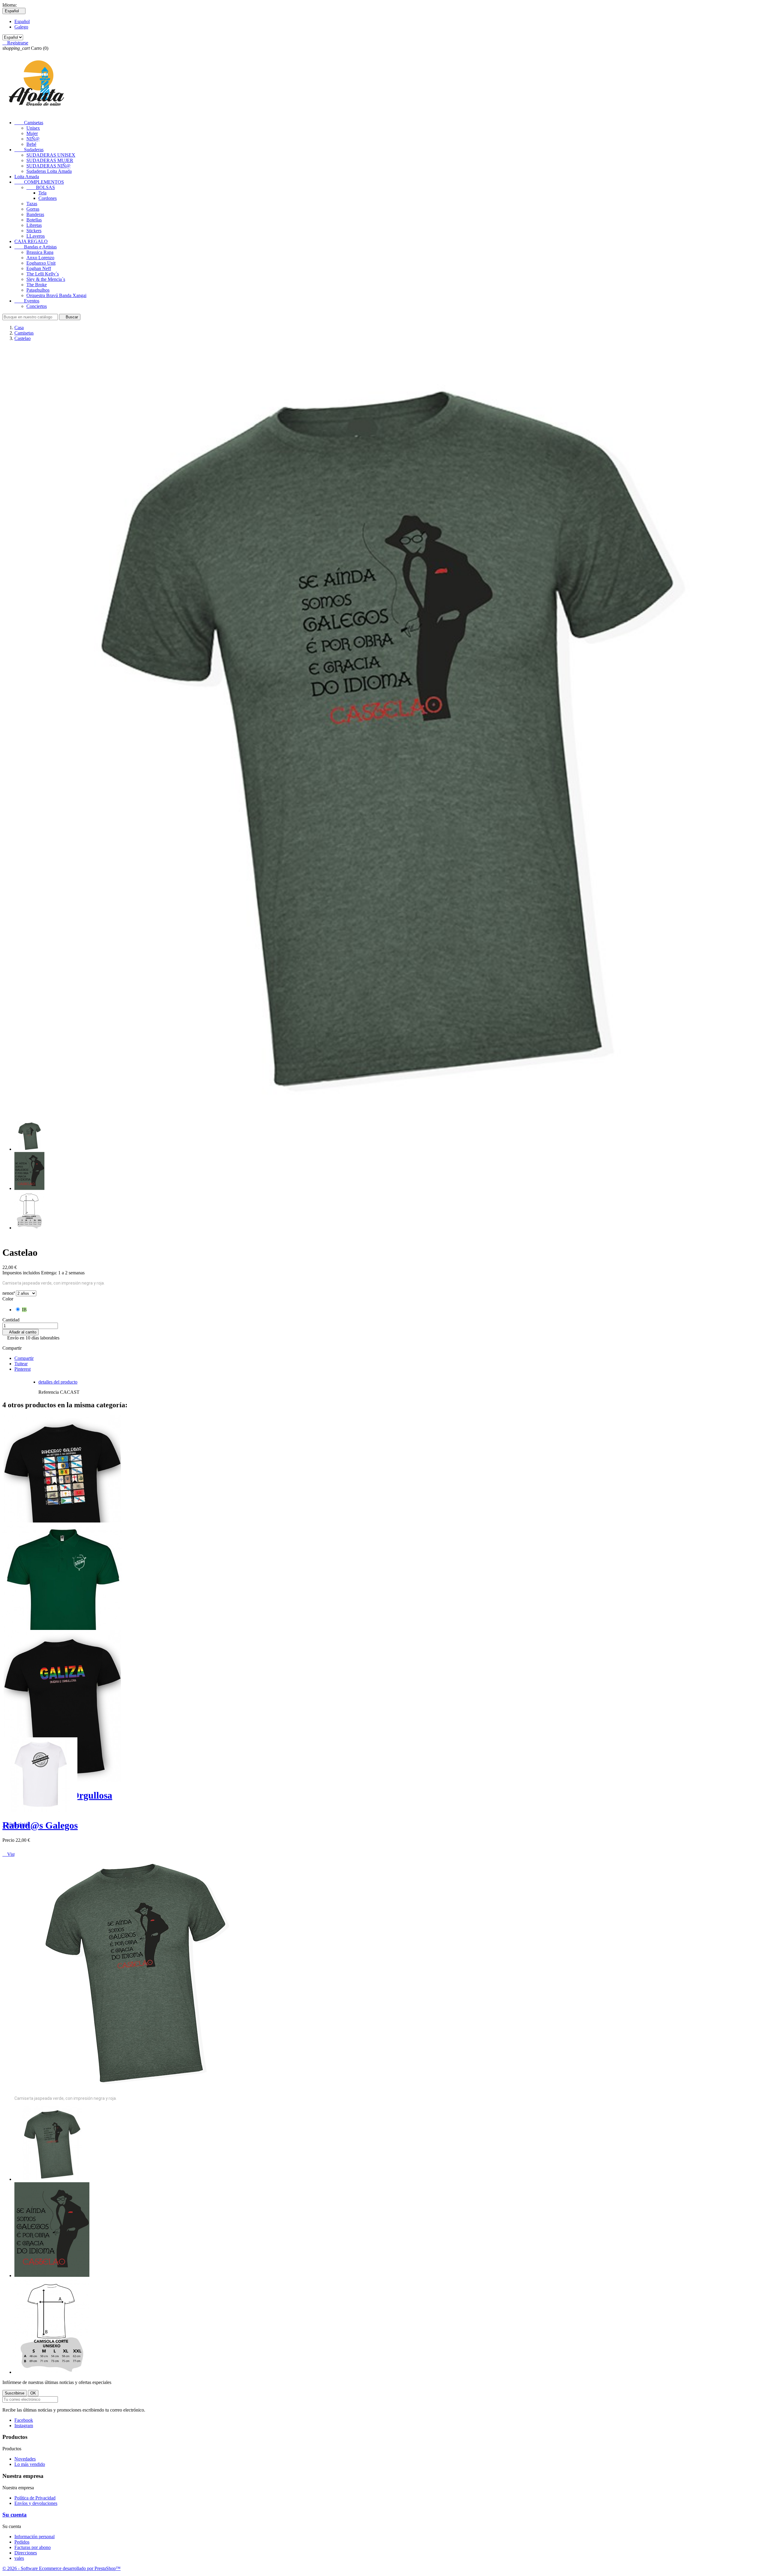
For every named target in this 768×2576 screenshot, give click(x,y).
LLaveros (36, 236)
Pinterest (22, 1369)
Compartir (24, 1358)
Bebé (31, 144)
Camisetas (29, 123)
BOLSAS (41, 187)
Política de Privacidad (35, 2498)
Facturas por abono (33, 2547)
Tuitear (21, 1364)
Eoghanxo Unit (41, 263)
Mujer (32, 133)
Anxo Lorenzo (40, 258)
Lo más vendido (30, 2464)
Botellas (34, 220)
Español (22, 21)
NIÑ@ (33, 139)
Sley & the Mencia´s (46, 279)
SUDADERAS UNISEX (51, 155)
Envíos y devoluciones (36, 2503)
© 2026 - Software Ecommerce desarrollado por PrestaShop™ (61, 2568)
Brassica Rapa (40, 252)
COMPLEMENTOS (39, 182)
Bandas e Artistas (36, 247)
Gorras (33, 209)
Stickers (34, 231)
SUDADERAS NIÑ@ (48, 166)
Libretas (34, 225)
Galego (21, 27)
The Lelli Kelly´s (43, 274)
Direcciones (26, 2553)
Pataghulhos (38, 290)
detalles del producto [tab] (58, 1382)
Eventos (27, 301)
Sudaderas (29, 150)
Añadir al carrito (21, 1332)
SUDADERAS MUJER (50, 160)
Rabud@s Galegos (40, 1825)
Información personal (34, 2537)
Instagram (24, 2426)
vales (19, 2558)
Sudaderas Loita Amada (49, 171)
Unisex (33, 128)
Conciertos (37, 306)
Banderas (35, 214)
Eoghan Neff (39, 268)
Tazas (32, 204)
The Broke (37, 285)
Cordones (48, 198)
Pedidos (22, 2542)
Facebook (24, 2420)
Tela (42, 193)
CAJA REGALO (31, 241)
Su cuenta (15, 2515)
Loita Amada (27, 177)
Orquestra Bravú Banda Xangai (56, 295)
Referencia (49, 1392)
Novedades (25, 2459)
